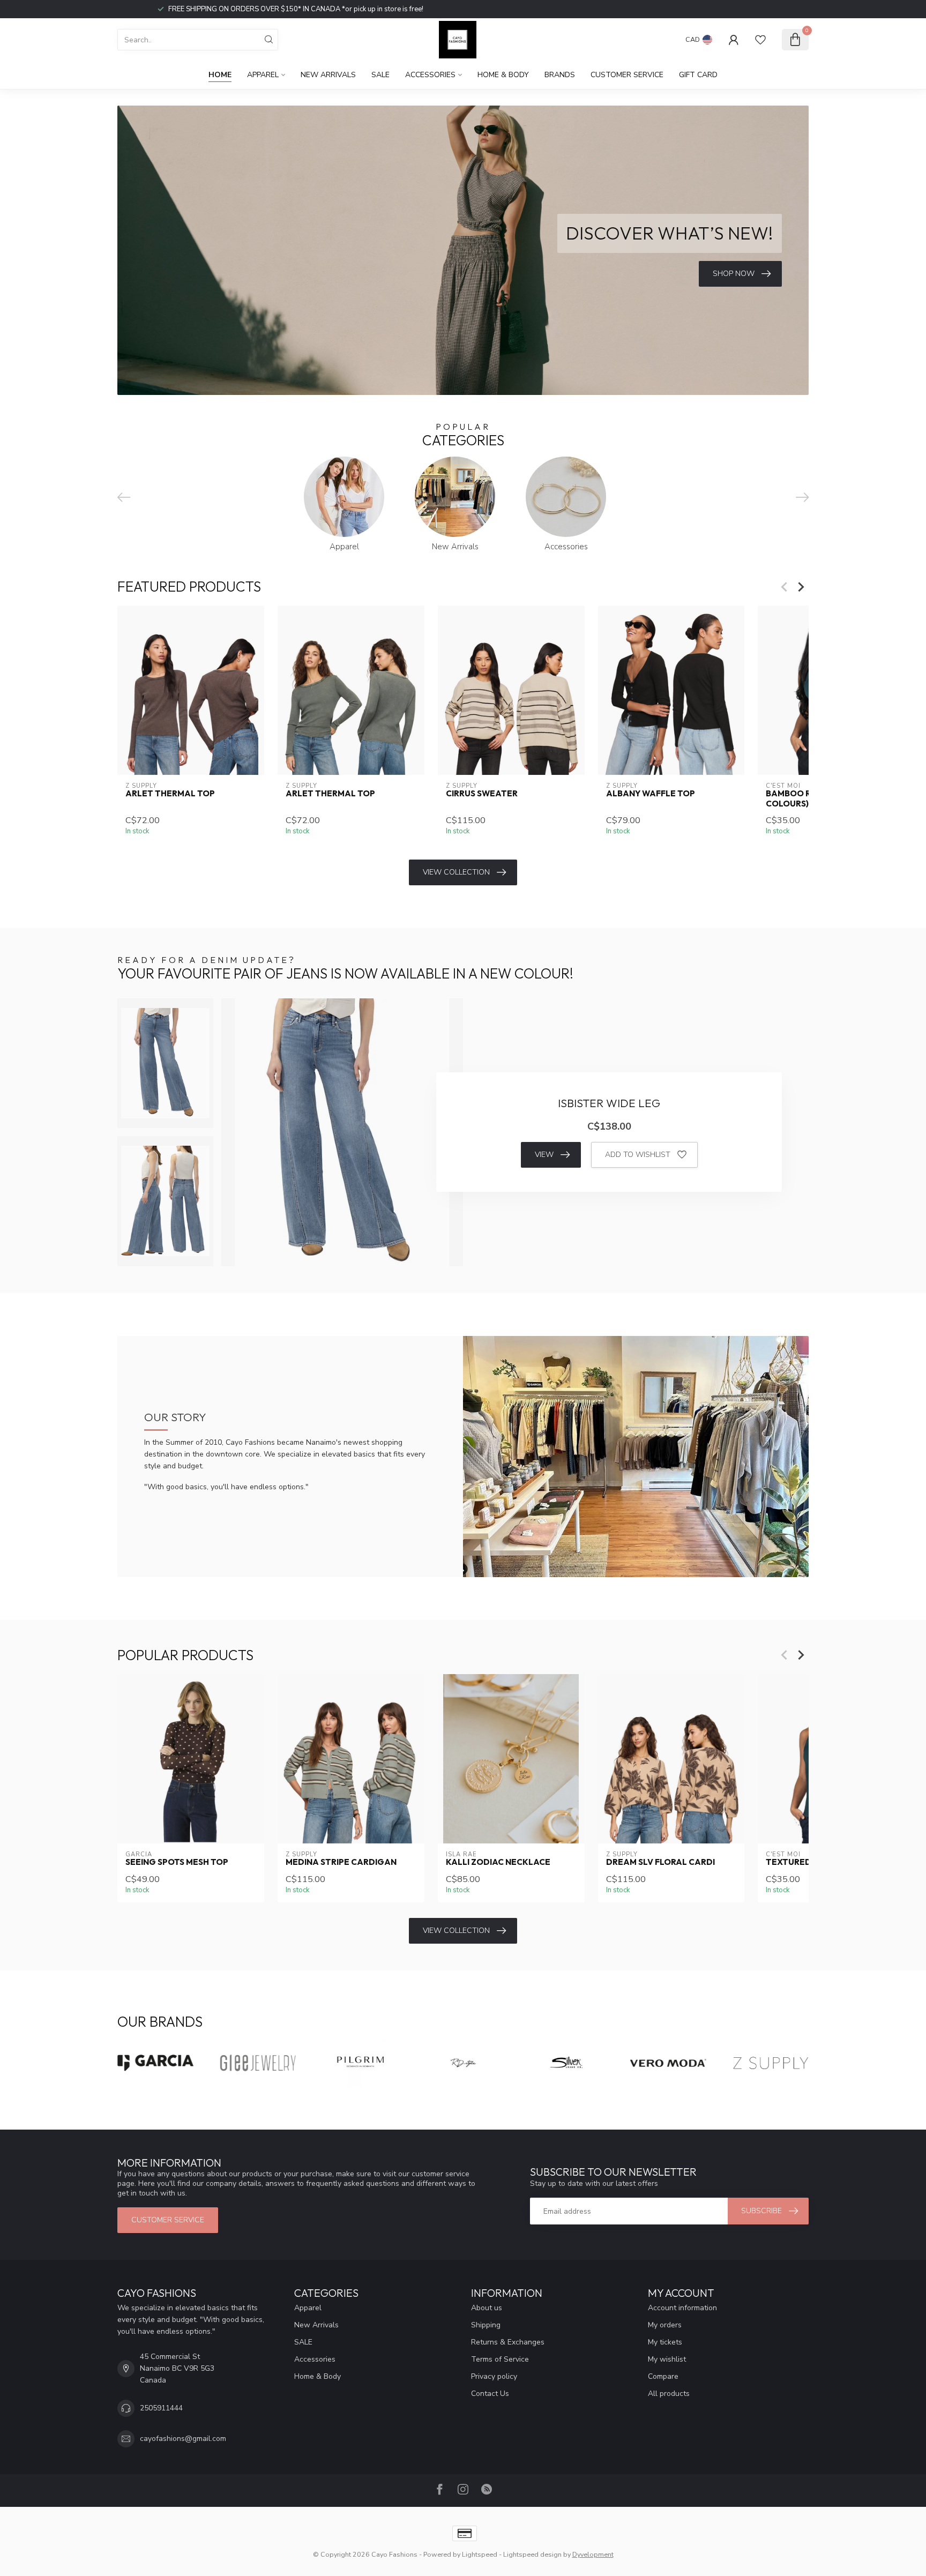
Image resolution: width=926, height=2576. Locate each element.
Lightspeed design (532, 2554)
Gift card (698, 75)
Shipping (486, 2325)
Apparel (263, 75)
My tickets (665, 2342)
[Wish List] (760, 40)
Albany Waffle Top (651, 794)
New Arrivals (328, 75)
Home (220, 75)
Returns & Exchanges (508, 2342)
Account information (682, 2308)
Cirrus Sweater (482, 794)
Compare (663, 2376)
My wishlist (667, 2359)
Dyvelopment (593, 2554)
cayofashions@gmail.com (183, 2439)
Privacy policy (494, 2376)
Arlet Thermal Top (170, 794)
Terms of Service (500, 2359)
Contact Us (490, 2394)
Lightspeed (480, 2554)
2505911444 (161, 2408)
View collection (456, 872)
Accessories (430, 75)
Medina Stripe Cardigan (341, 1862)
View (544, 1155)
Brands (560, 75)
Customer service (627, 75)
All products (669, 2394)
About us (487, 2308)
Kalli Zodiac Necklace (498, 1862)
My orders (665, 2325)
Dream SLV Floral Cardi (660, 1862)
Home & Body (503, 75)
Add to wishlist (638, 1155)
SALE (380, 75)
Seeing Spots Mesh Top (177, 1862)
